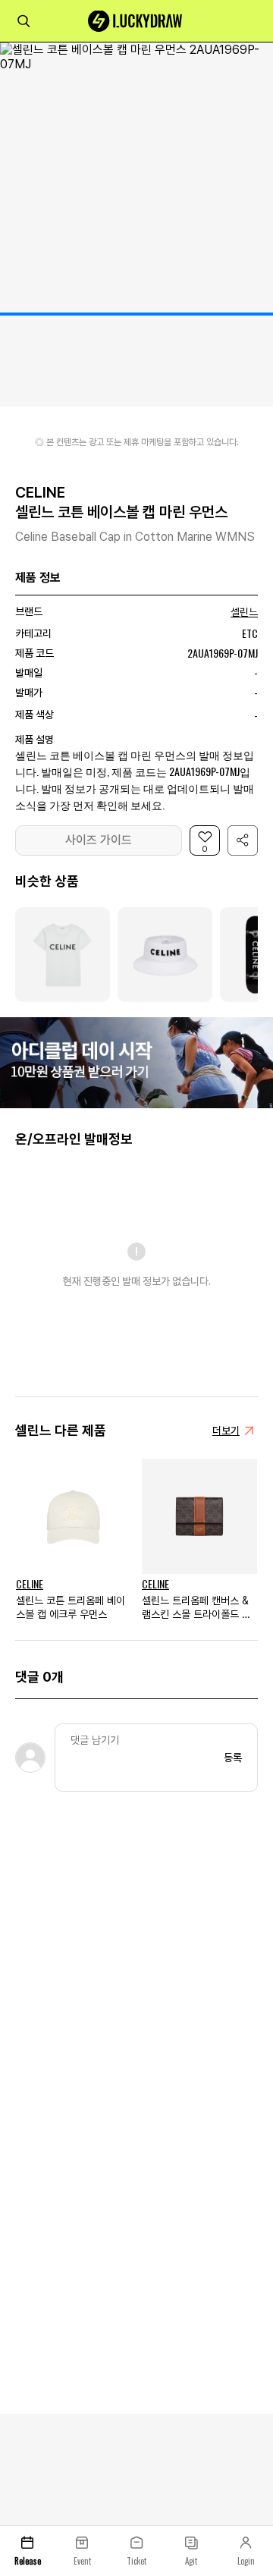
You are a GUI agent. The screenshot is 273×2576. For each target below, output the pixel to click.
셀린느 (244, 612)
